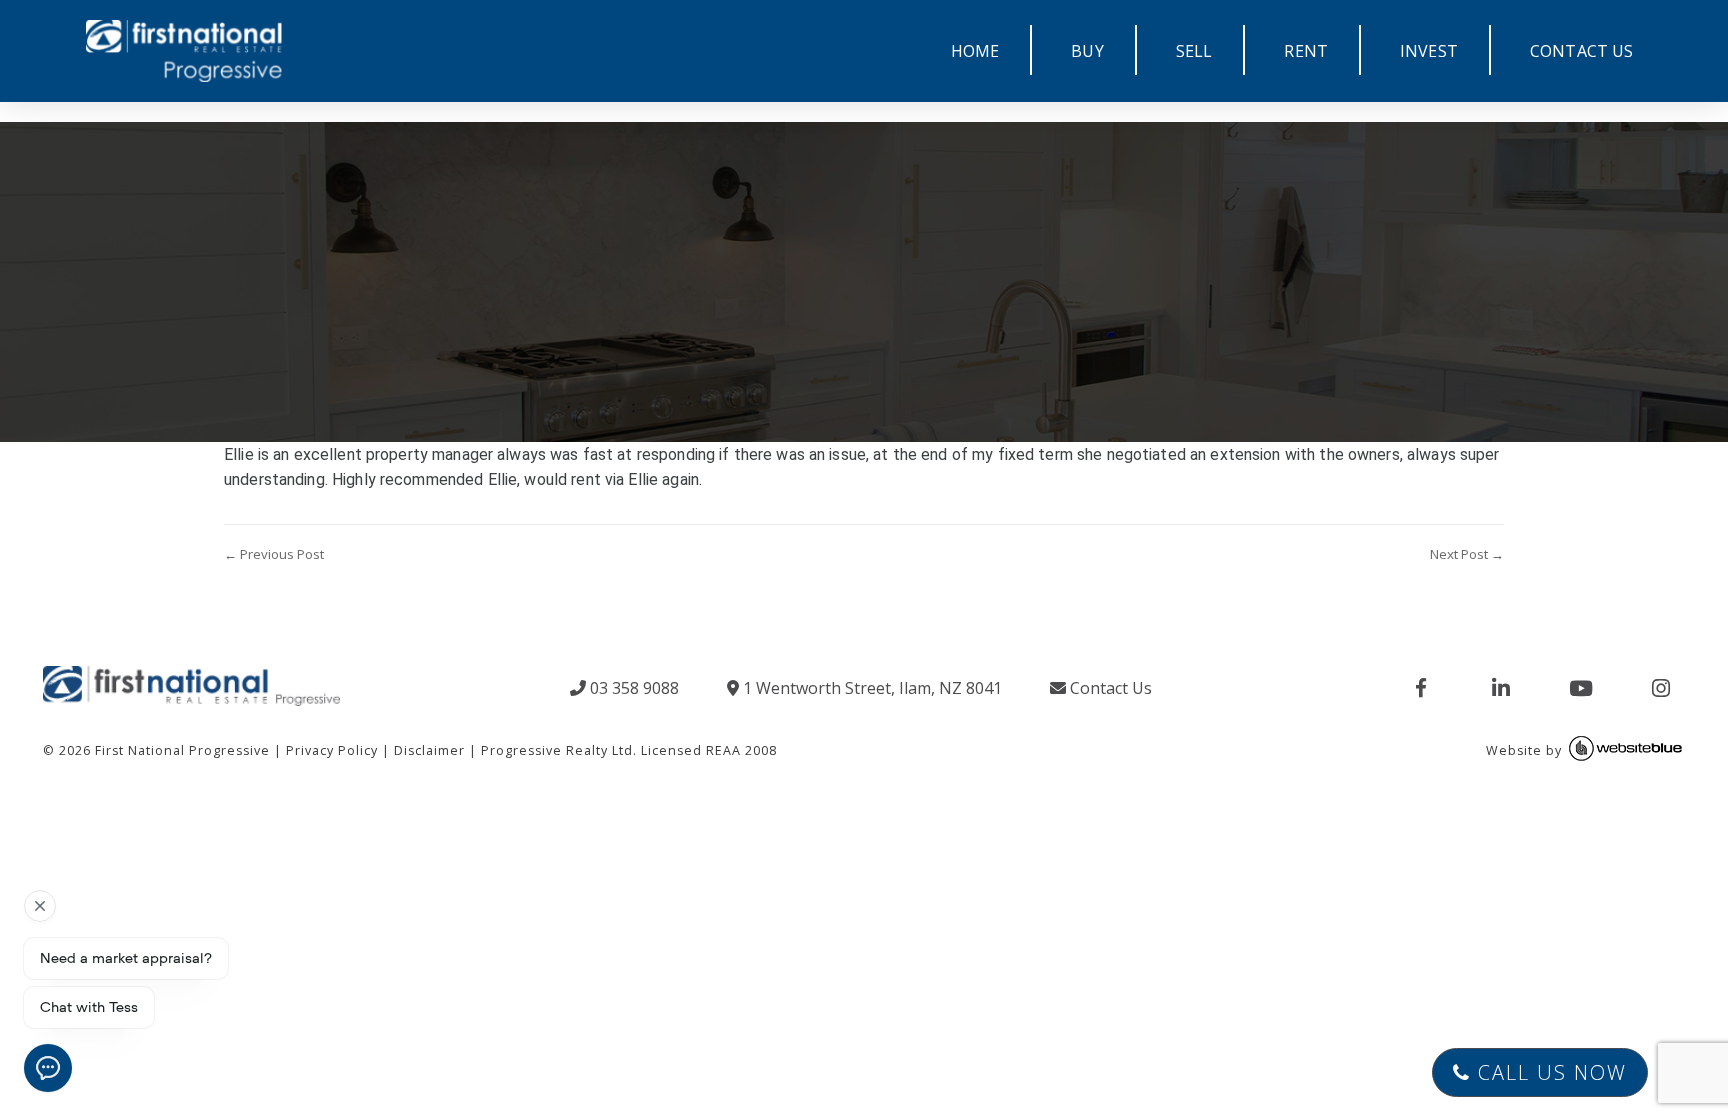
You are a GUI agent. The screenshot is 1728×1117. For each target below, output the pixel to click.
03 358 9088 (632, 688)
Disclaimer (429, 750)
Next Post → (1467, 554)
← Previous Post (274, 554)
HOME (975, 51)
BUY (1087, 51)
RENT (1306, 51)
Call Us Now (1549, 1072)
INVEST (1429, 51)
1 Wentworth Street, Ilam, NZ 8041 (870, 688)
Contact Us (1109, 688)
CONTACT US (1582, 51)
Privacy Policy (332, 750)
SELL (1194, 51)
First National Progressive (182, 750)
